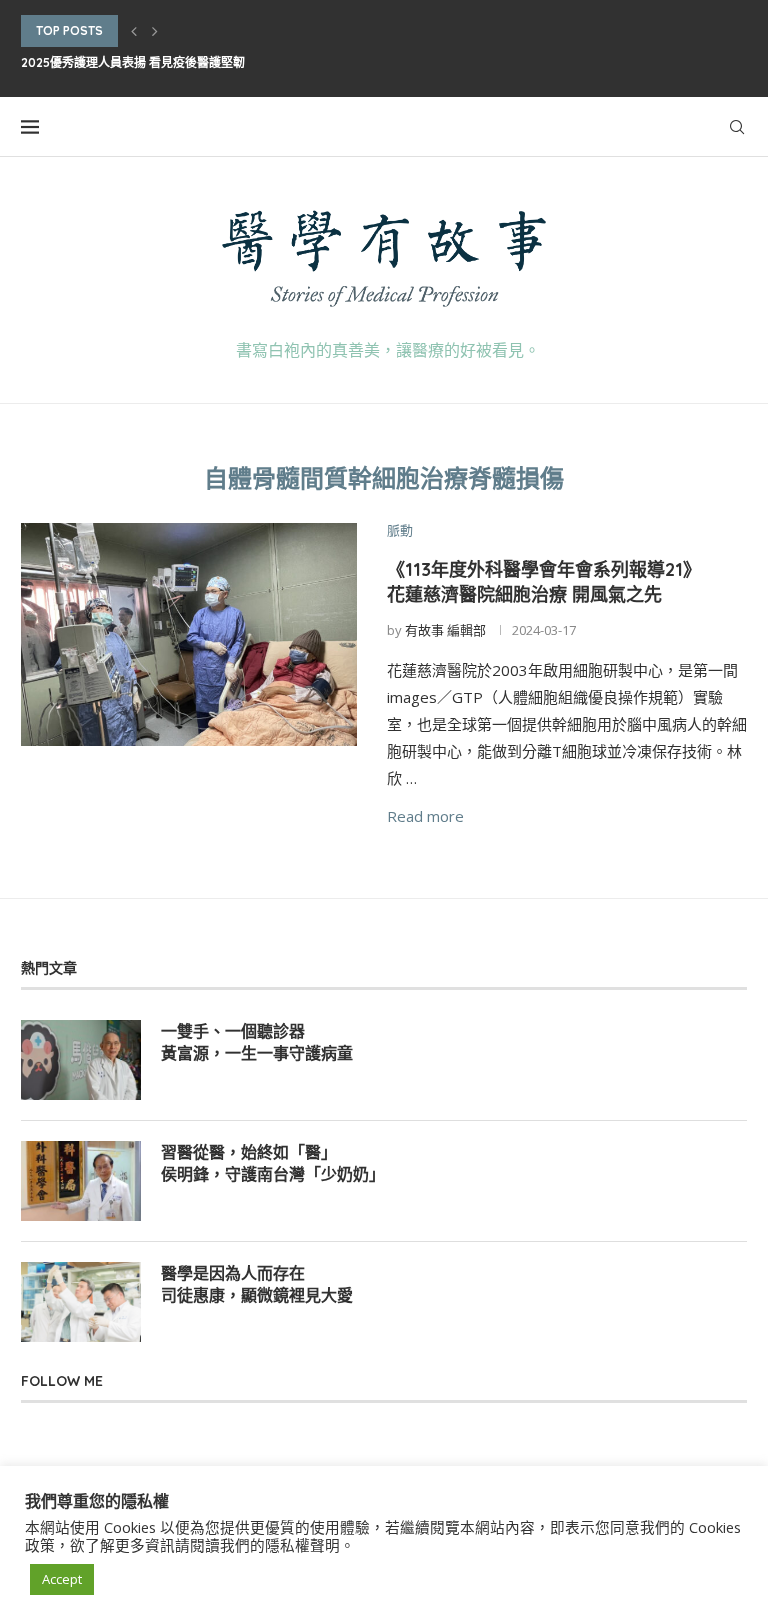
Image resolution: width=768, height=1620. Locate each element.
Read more (425, 816)
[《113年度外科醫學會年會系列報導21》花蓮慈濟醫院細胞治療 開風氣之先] (189, 635)
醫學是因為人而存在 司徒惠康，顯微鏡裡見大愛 (257, 1284)
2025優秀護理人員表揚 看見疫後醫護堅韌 (133, 62)
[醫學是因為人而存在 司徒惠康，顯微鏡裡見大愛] (81, 1302)
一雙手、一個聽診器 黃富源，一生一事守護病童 (257, 1042)
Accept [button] (62, 1579)
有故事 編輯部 (445, 630)
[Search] (737, 127)
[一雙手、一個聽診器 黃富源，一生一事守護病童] (81, 1060)
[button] (134, 31)
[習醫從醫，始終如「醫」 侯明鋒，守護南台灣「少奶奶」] (81, 1181)
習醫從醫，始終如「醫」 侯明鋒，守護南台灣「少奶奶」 (273, 1163)
